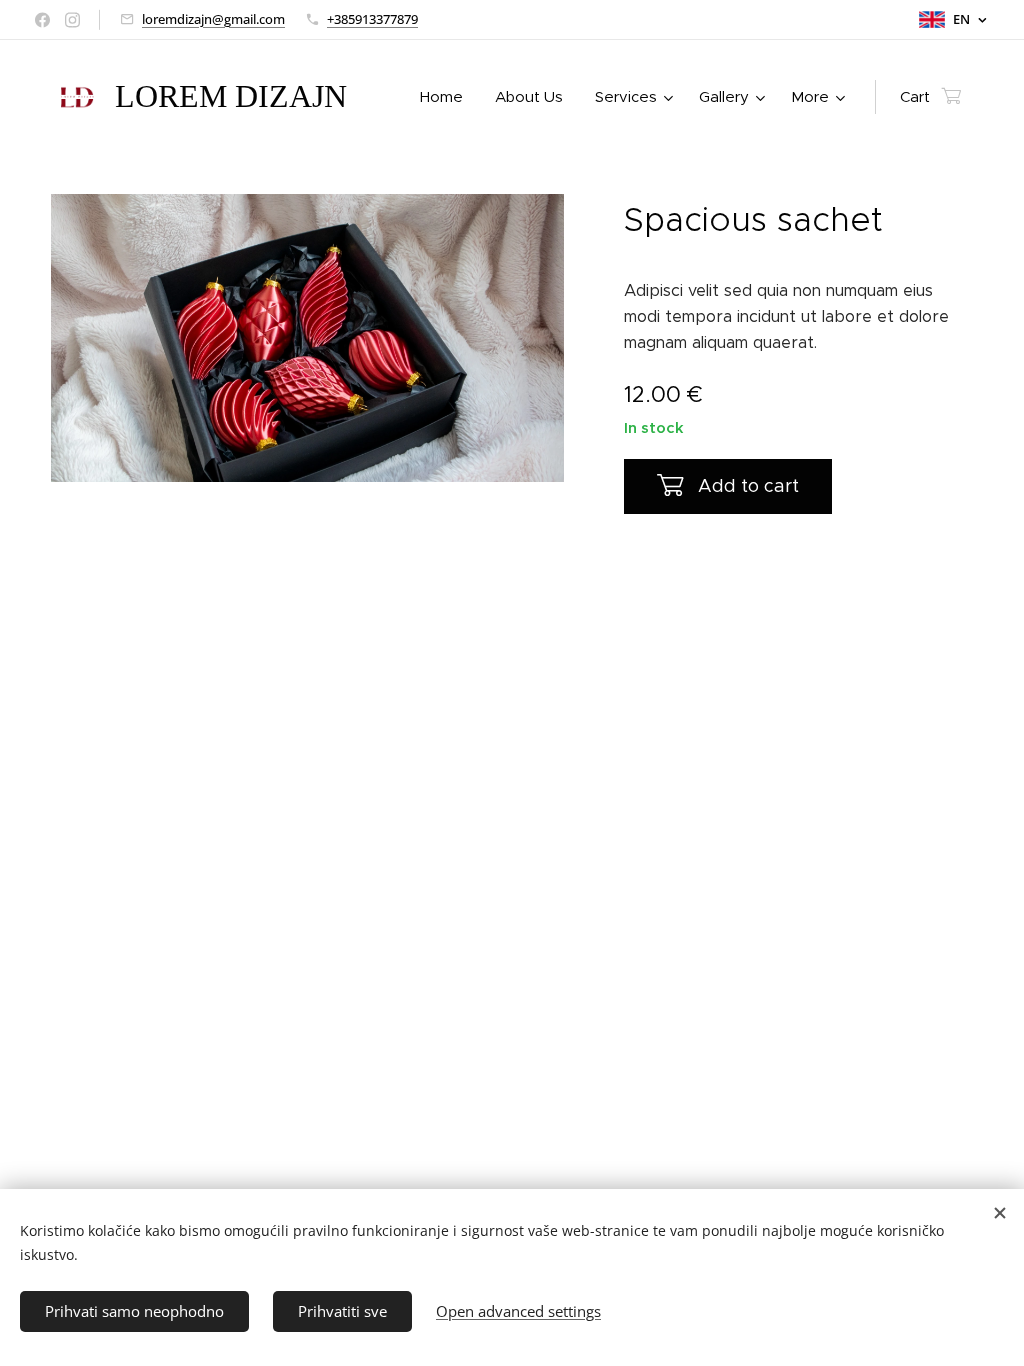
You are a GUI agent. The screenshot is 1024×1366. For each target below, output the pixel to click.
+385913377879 (372, 19)
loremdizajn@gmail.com (213, 19)
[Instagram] (72, 20)
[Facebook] (42, 20)
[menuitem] (447, 97)
